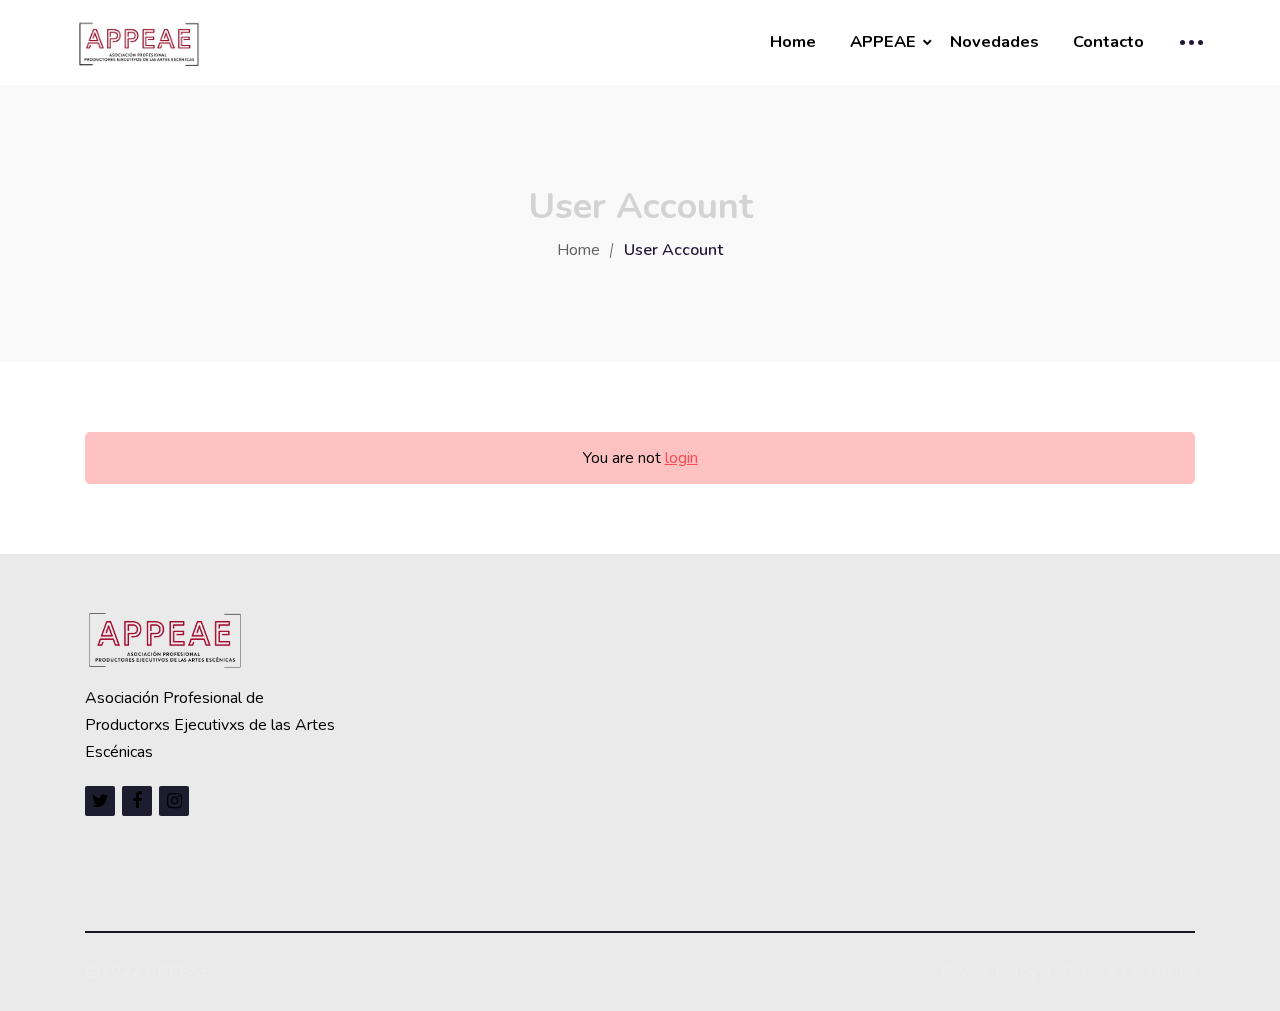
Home (793, 41)
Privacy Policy (989, 972)
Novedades (994, 41)
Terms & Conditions (1128, 972)
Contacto (1108, 41)
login (681, 458)
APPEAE (883, 41)
